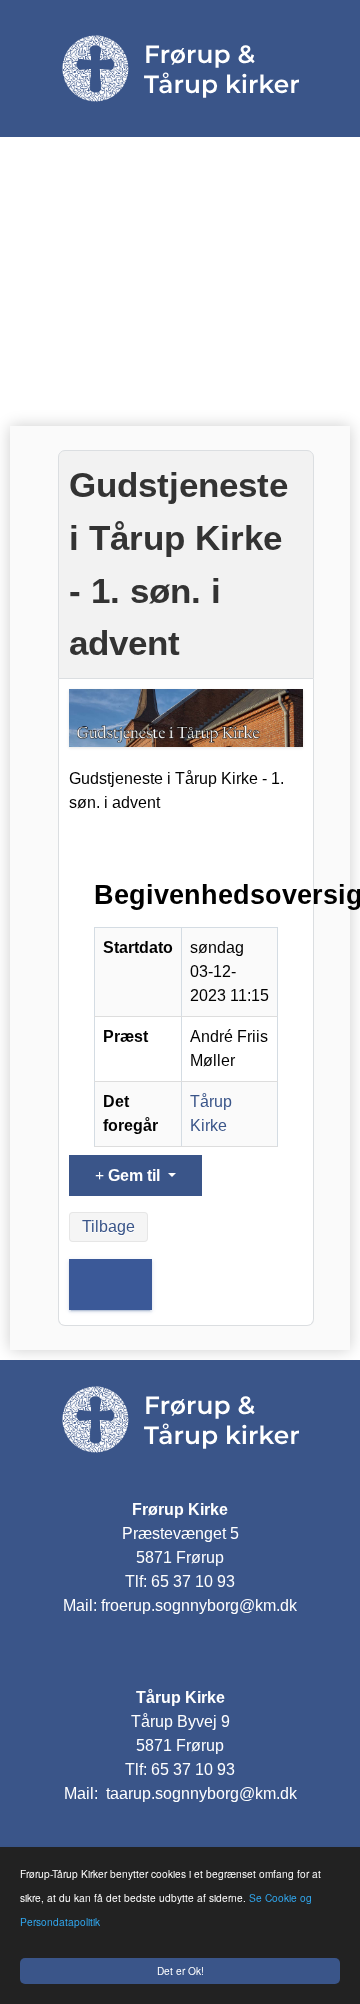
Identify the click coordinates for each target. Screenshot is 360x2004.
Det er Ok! (180, 1970)
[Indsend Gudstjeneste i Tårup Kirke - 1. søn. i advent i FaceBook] (110, 1284)
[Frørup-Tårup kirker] (180, 1417)
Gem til (134, 1175)
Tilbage (108, 1226)
